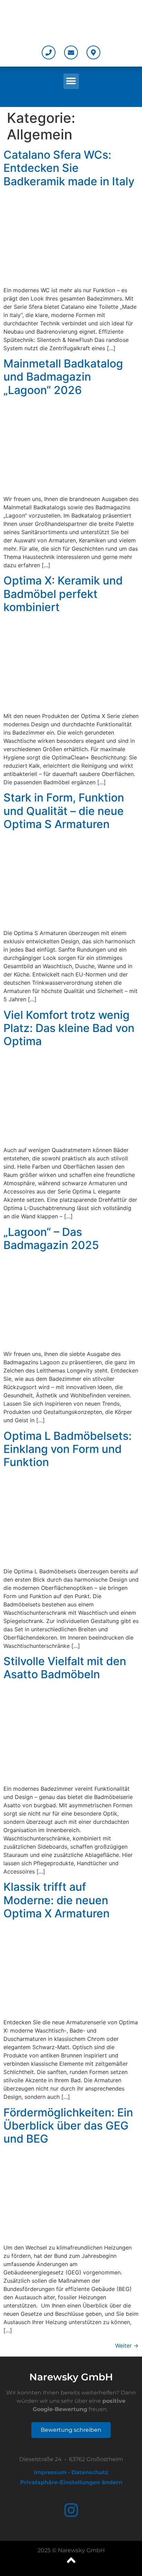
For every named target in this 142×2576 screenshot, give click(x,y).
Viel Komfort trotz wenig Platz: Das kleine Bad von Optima (69, 1028)
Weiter (127, 2346)
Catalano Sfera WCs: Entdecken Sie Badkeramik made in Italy (69, 168)
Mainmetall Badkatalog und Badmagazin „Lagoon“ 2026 (63, 377)
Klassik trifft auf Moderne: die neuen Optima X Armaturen (57, 1900)
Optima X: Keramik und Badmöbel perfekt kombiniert (63, 594)
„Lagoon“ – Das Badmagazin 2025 (51, 1238)
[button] (71, 81)
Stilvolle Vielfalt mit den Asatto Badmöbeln (65, 1668)
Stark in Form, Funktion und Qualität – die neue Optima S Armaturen (64, 811)
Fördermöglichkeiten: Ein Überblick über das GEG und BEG (68, 2126)
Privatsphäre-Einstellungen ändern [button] (71, 2482)
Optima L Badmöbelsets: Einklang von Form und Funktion (68, 1449)
